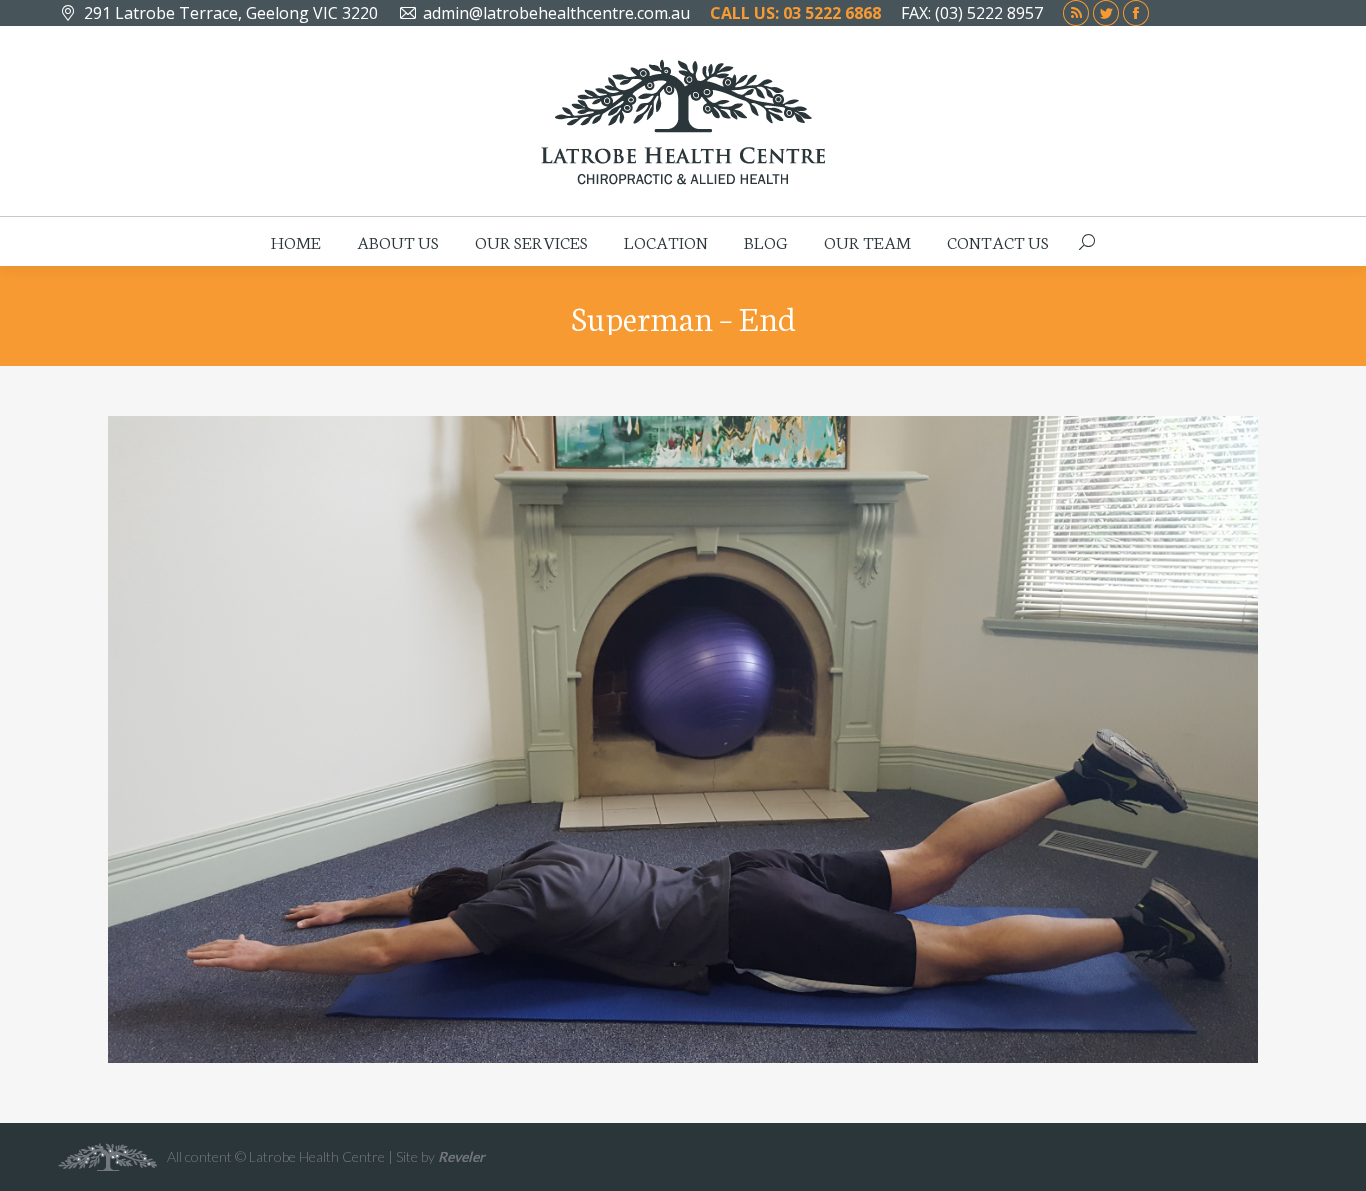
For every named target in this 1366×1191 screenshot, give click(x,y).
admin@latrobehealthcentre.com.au (556, 13)
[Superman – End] (683, 739)
